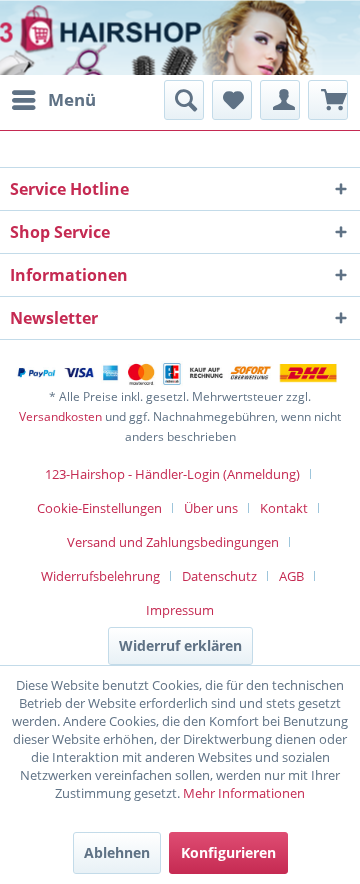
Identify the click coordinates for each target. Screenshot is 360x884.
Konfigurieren (228, 852)
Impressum (180, 610)
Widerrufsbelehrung (100, 576)
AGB (291, 576)
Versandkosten (60, 416)
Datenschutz (219, 576)
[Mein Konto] (280, 100)
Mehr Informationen (244, 793)
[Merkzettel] (232, 100)
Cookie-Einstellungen (99, 508)
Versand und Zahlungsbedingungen (173, 542)
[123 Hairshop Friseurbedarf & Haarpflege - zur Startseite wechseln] (77, 40)
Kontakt (284, 508)
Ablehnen (117, 852)
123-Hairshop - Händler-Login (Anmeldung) (172, 474)
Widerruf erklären (180, 645)
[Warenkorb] (328, 100)
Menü (72, 99)
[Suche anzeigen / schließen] (184, 100)
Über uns (211, 508)
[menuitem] (53, 100)
